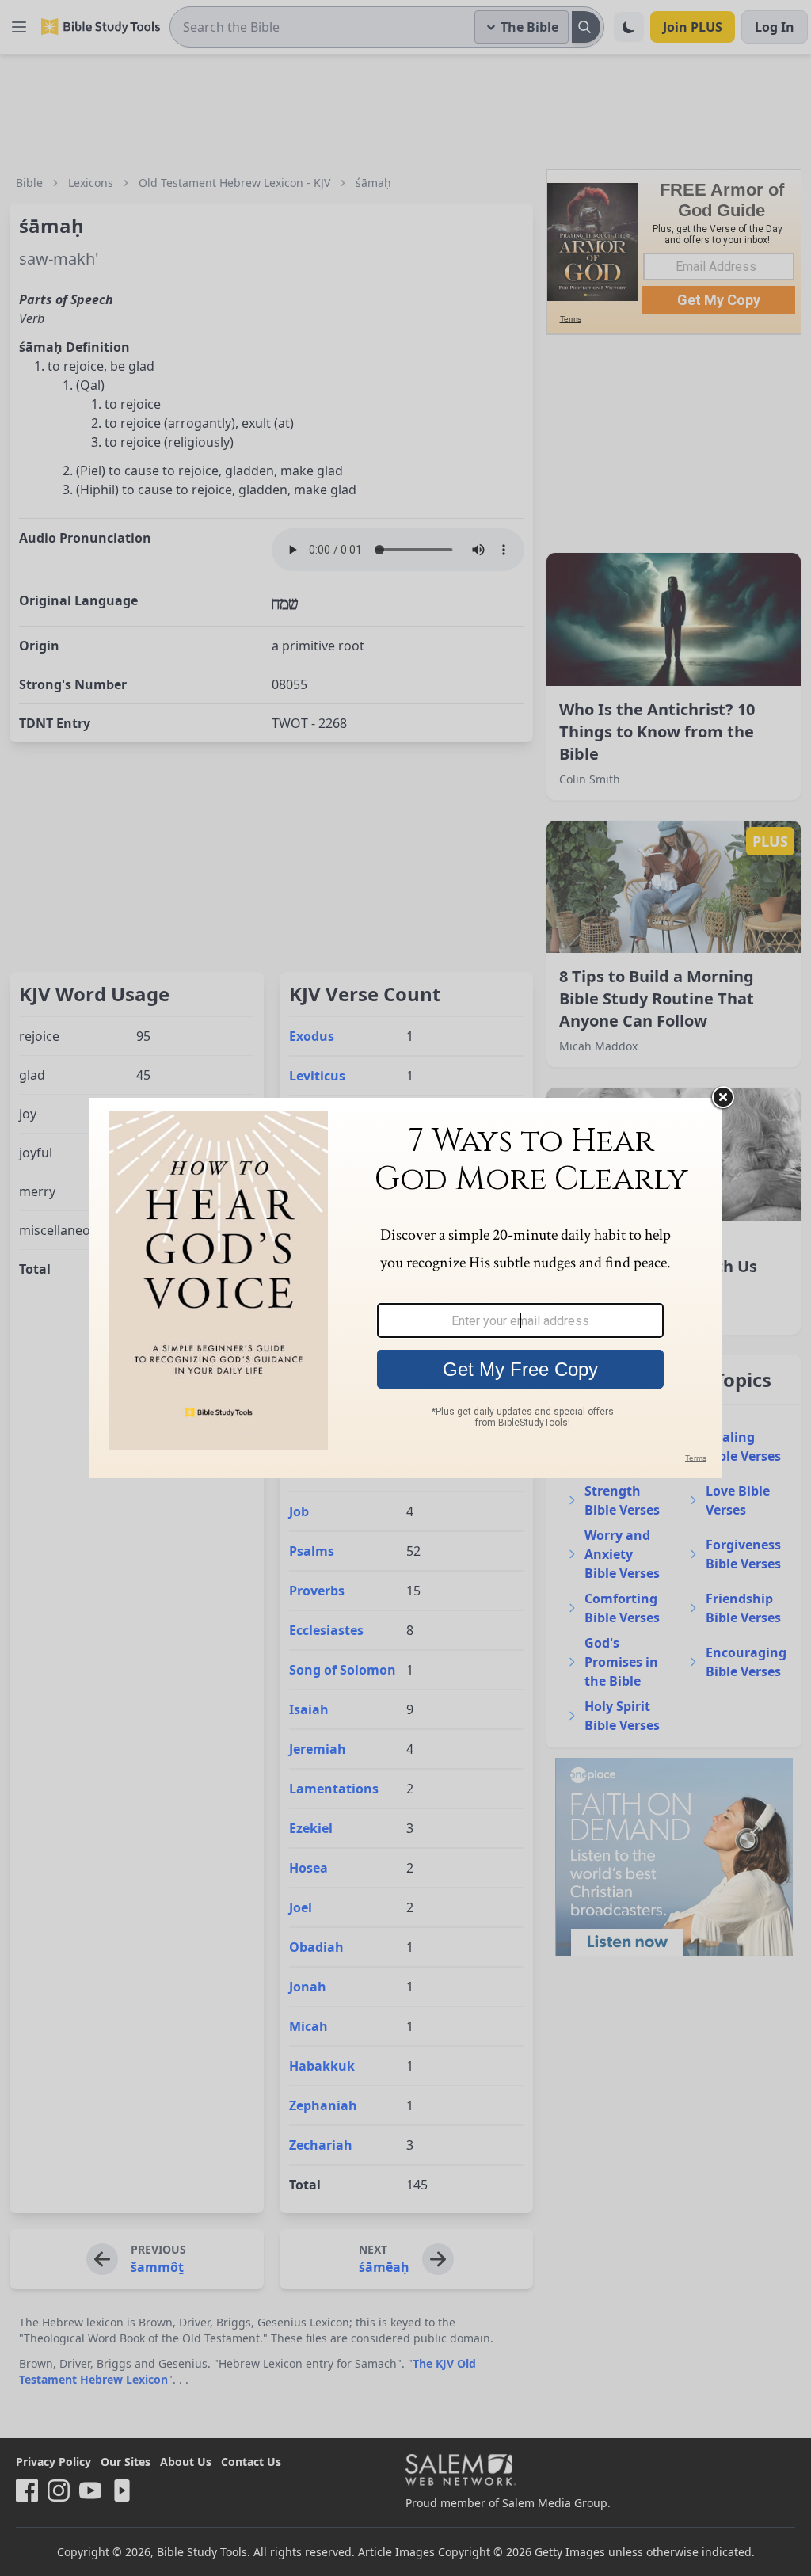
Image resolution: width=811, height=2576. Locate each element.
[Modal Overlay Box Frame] (405, 1288)
